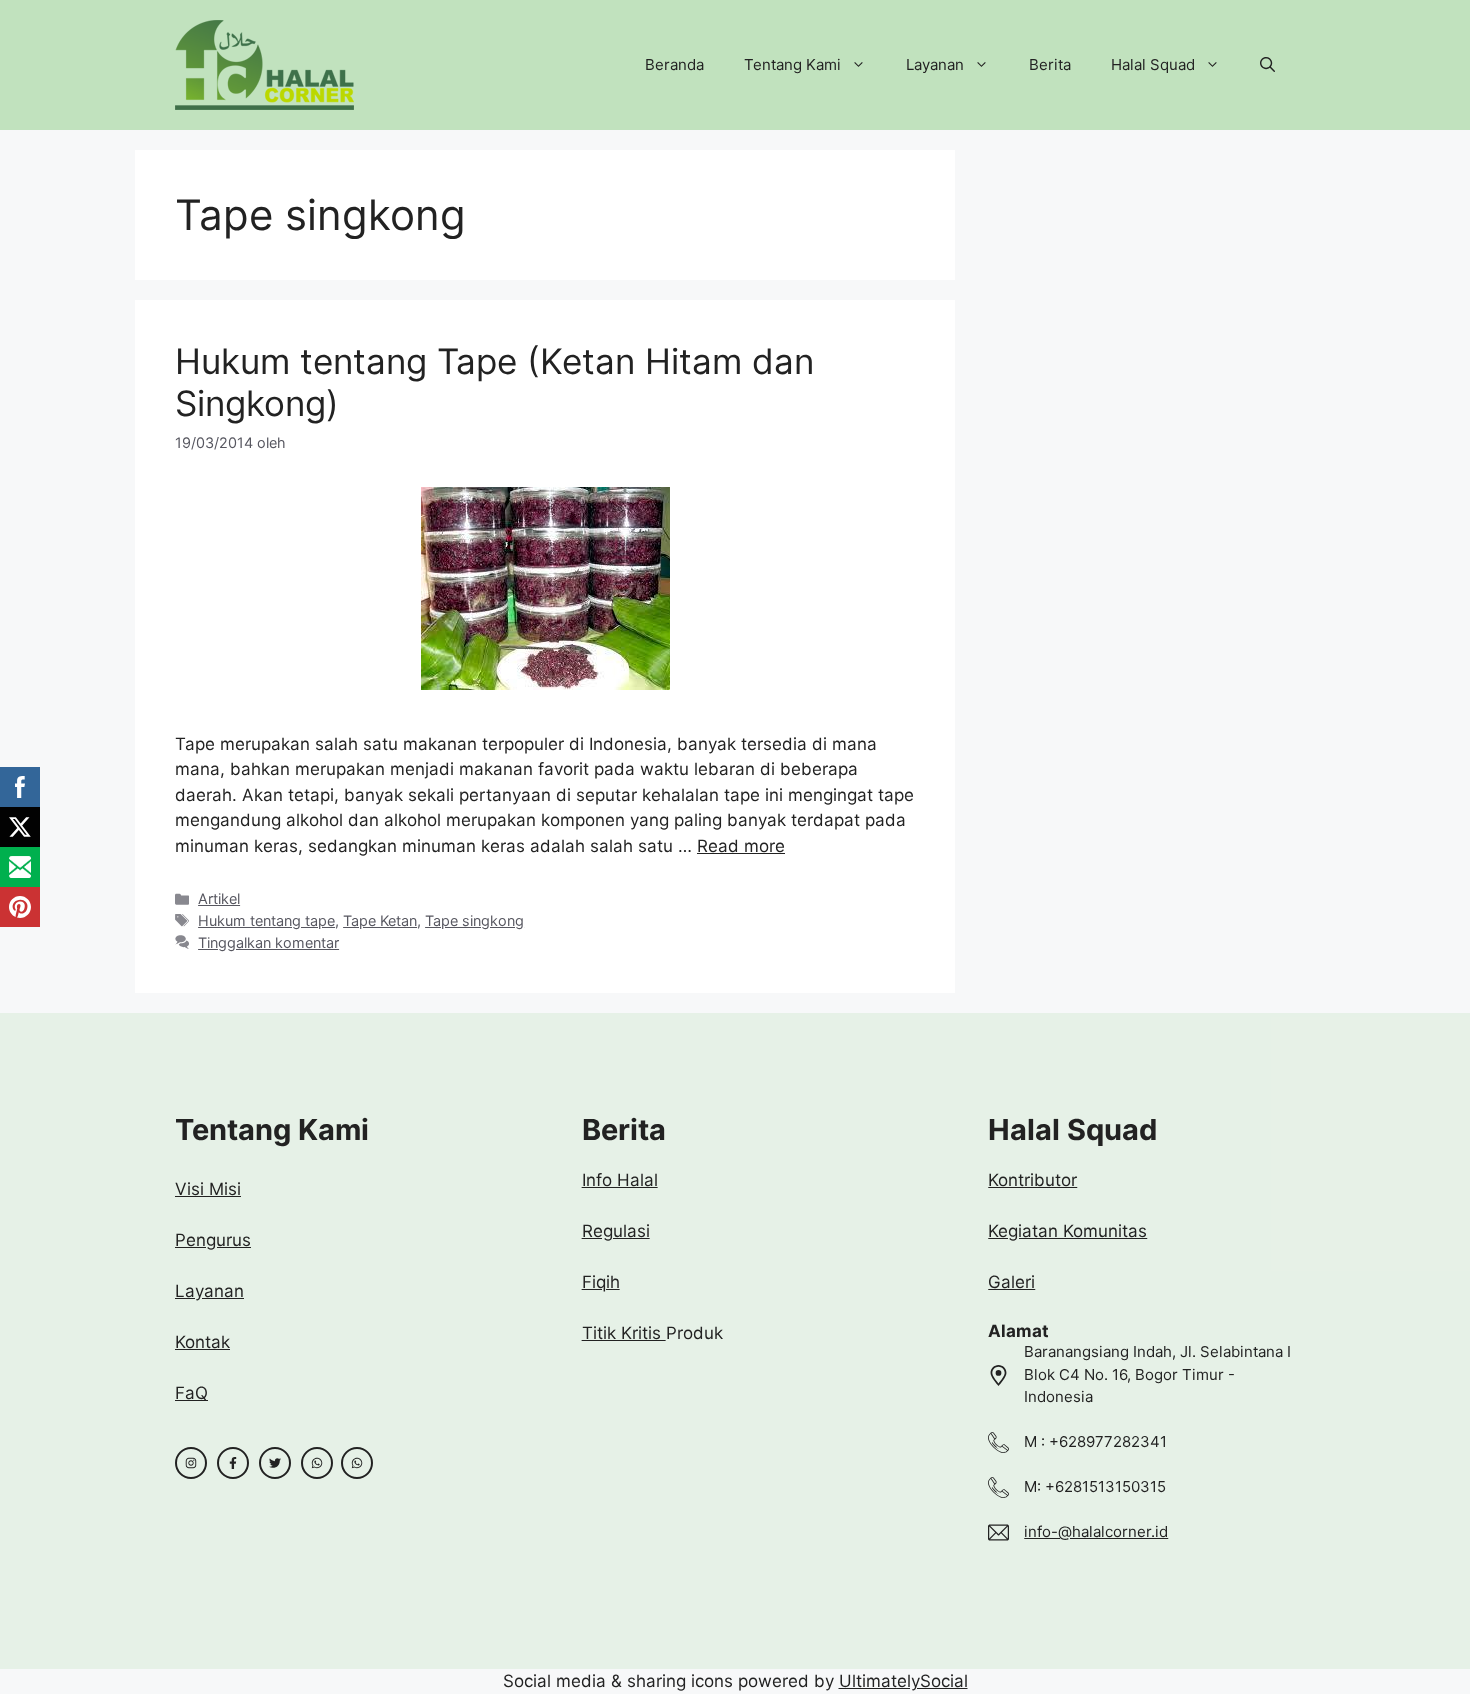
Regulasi (616, 1231)
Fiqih (601, 1282)
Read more (741, 846)
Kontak (202, 1342)
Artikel (219, 898)
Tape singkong (474, 920)
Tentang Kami (792, 64)
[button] (1267, 65)
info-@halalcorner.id (1096, 1531)
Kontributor (1032, 1180)
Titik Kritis (624, 1333)
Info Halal (620, 1180)
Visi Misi (208, 1189)
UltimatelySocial (903, 1681)
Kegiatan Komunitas (1067, 1231)
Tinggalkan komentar (268, 942)
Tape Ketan (380, 920)
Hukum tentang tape (266, 920)
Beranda (674, 64)
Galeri (1011, 1282)
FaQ (191, 1393)
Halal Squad (1153, 64)
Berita (1050, 64)
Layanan (935, 64)
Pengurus (213, 1240)
